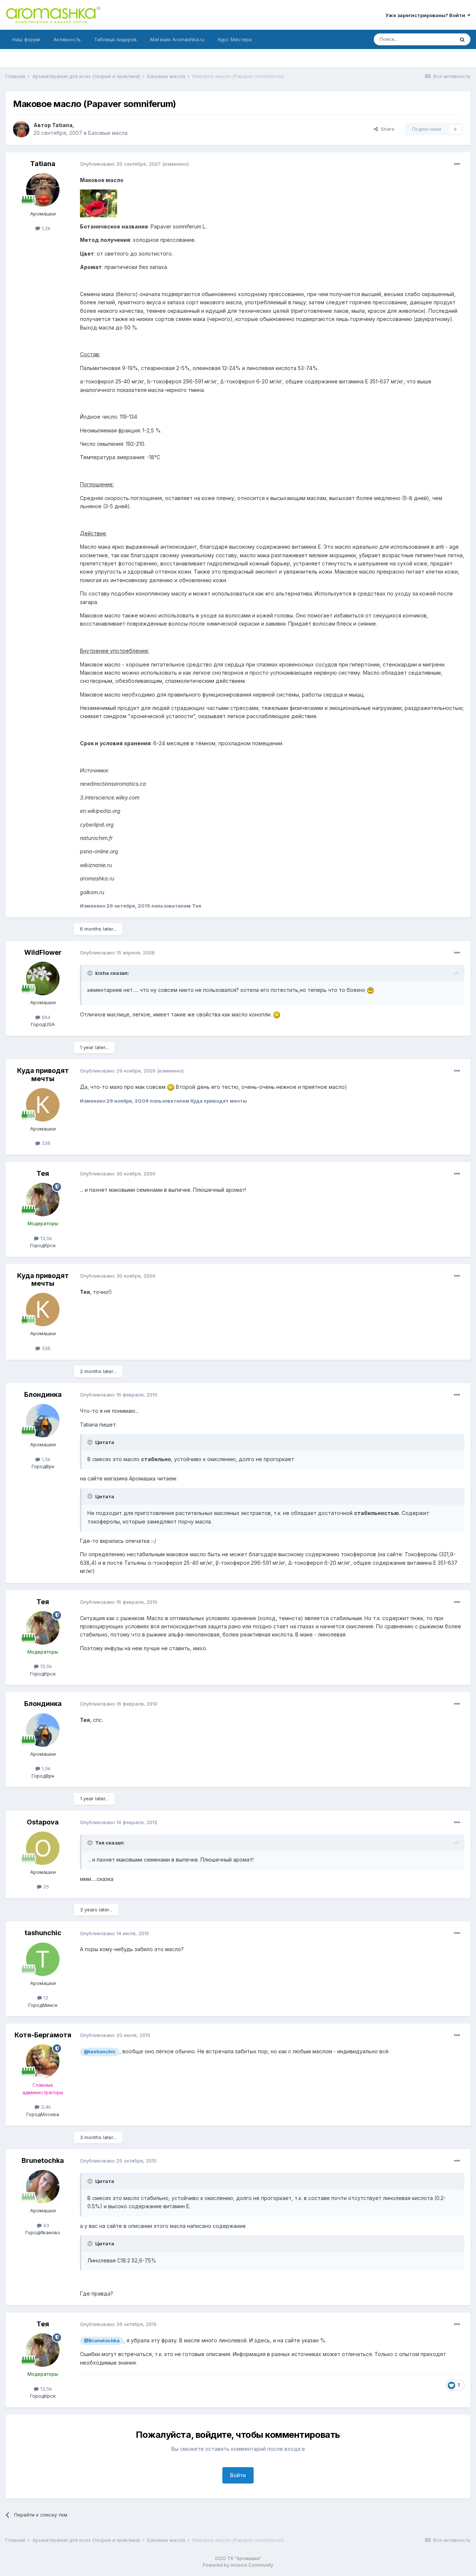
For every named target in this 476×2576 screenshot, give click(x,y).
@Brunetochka (102, 2341)
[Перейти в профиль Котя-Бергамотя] (43, 2061)
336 (45, 1143)
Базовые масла (108, 133)
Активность (67, 39)
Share (386, 129)
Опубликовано (120, 164)
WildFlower (43, 952)
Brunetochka (43, 2160)
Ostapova (43, 1822)
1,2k (45, 228)
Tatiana (62, 125)
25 (45, 1886)
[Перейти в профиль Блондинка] (43, 1421)
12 (45, 1998)
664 (45, 1017)
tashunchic (43, 1933)
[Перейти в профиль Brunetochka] (43, 2187)
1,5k (45, 1459)
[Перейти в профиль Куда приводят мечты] (43, 1105)
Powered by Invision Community (238, 2565)
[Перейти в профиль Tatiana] (21, 129)
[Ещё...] (457, 164)
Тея (43, 1173)
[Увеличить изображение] (370, 990)
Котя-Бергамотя (43, 2035)
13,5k (45, 1238)
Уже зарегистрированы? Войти (426, 15)
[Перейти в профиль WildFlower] (43, 979)
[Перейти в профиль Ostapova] (43, 1848)
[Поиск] (462, 39)
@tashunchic (100, 2052)
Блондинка (43, 1394)
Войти (238, 2475)
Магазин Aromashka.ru (177, 39)
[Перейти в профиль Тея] (43, 1200)
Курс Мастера (235, 39)
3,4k (45, 2107)
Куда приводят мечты (43, 1075)
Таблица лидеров (115, 39)
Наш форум (26, 39)
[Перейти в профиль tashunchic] (43, 1959)
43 (45, 2225)
